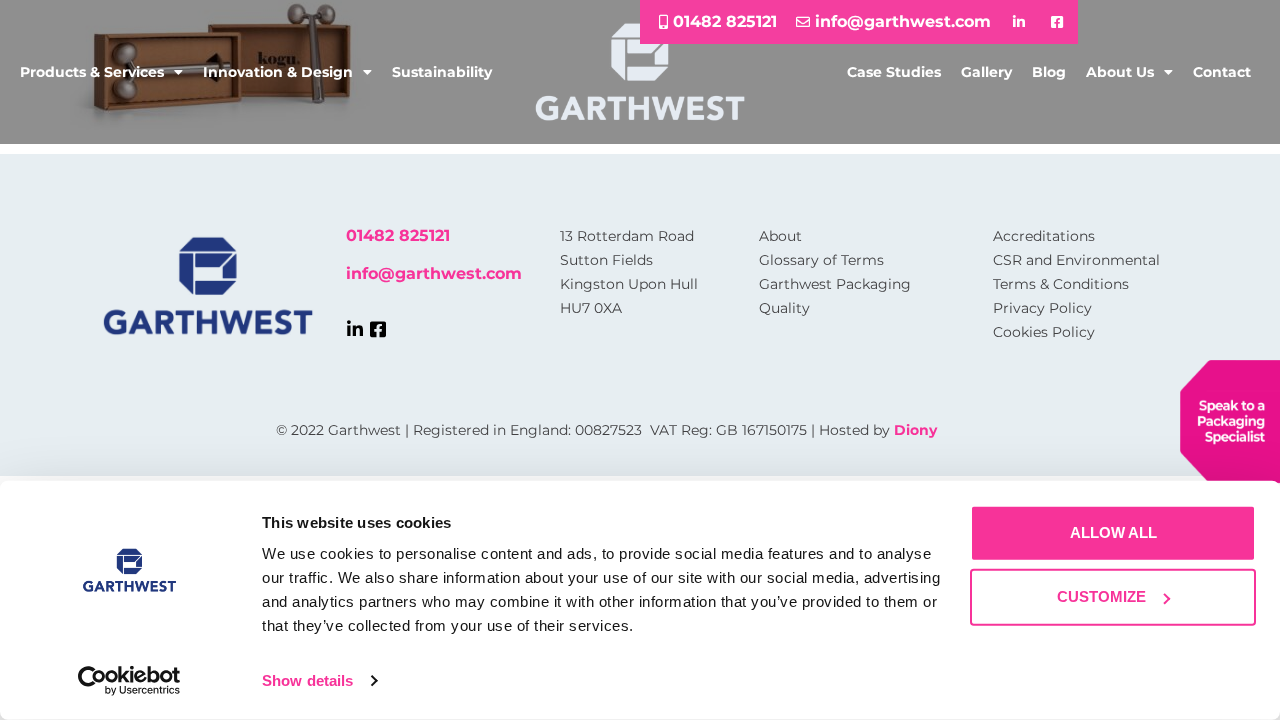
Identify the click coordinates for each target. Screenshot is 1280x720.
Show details (307, 680)
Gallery (986, 72)
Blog (1049, 72)
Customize (1101, 596)
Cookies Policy (1044, 332)
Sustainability (442, 72)
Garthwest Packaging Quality (835, 296)
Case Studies (894, 72)
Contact (1222, 72)
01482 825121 (398, 235)
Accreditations (1044, 236)
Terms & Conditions (1061, 284)
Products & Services (92, 72)
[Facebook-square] (378, 329)
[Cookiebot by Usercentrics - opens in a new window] (129, 681)
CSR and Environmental (1076, 260)
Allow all (1113, 532)
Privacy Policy (1042, 308)
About (780, 236)
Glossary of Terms (821, 260)
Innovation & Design (278, 72)
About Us (1120, 72)
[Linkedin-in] (355, 329)
